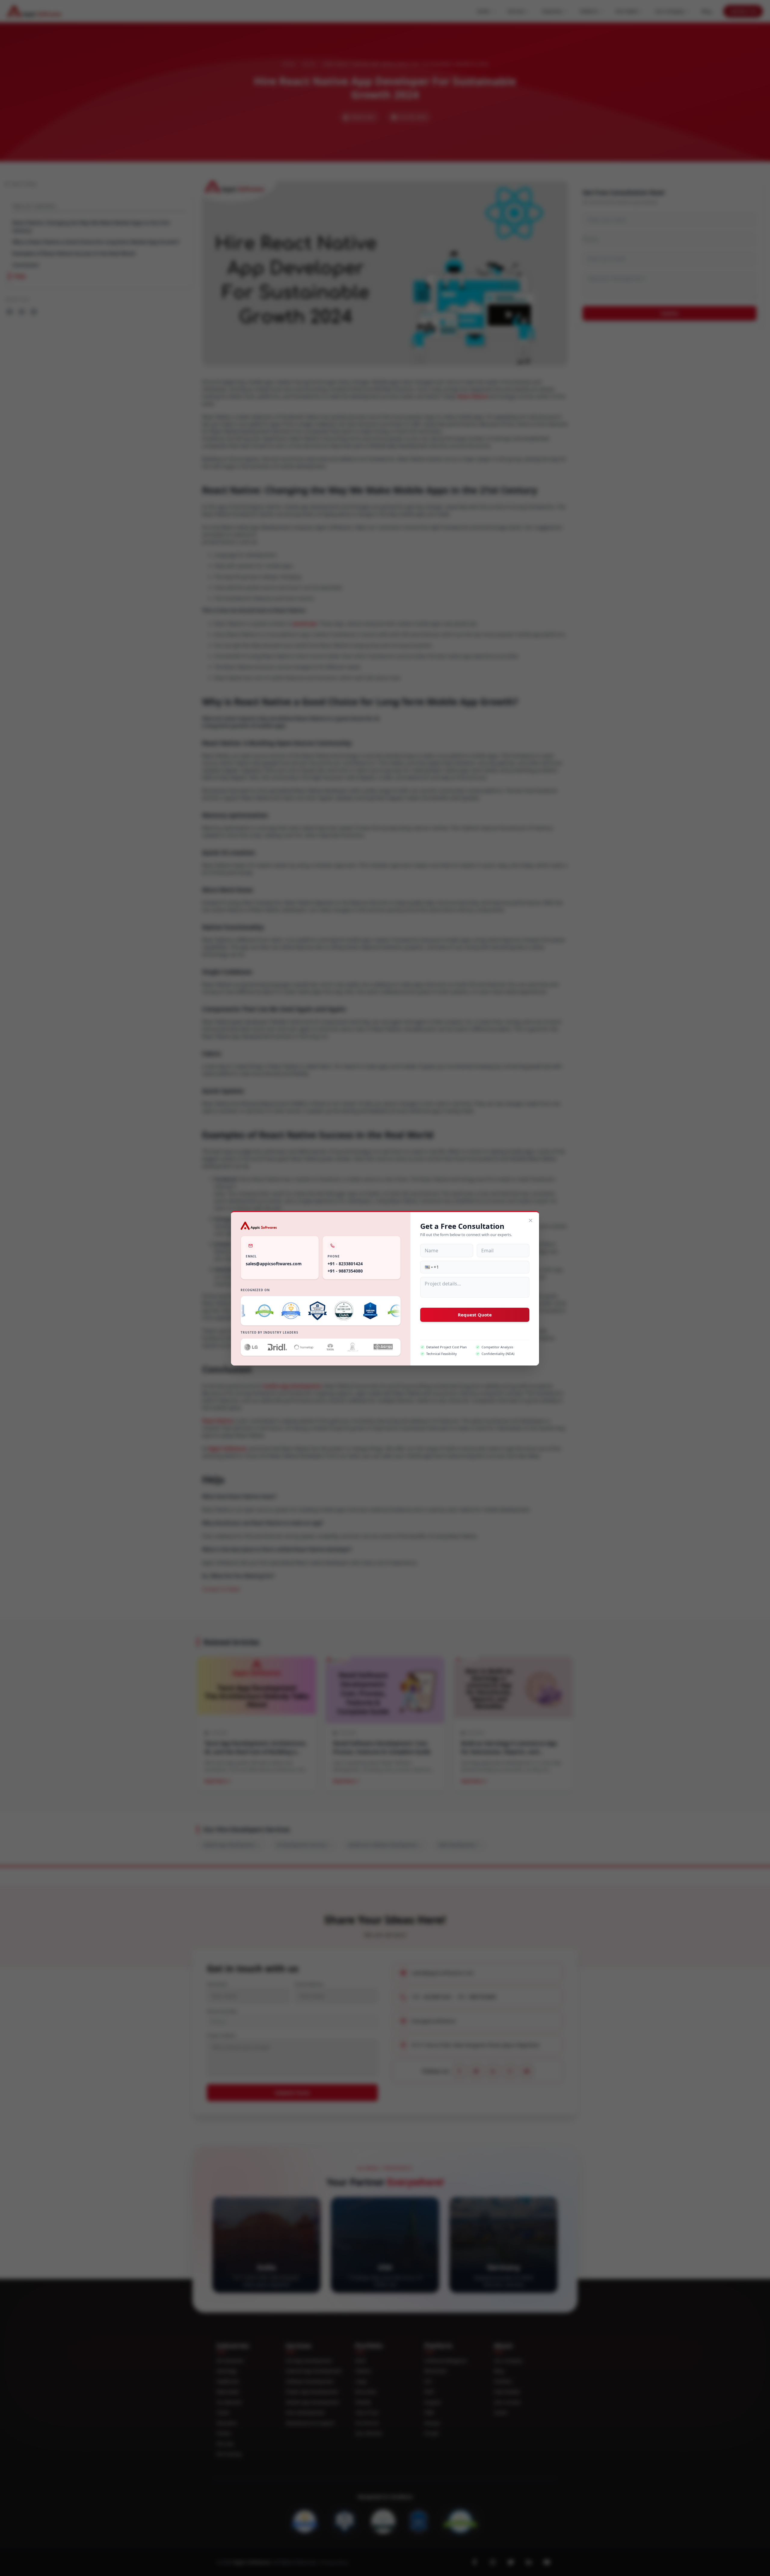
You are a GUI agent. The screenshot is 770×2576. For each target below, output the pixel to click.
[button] (428, 1267)
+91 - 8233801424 (345, 1263)
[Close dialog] (531, 1220)
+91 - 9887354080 (345, 1271)
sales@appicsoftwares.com (274, 1263)
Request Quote (475, 1315)
